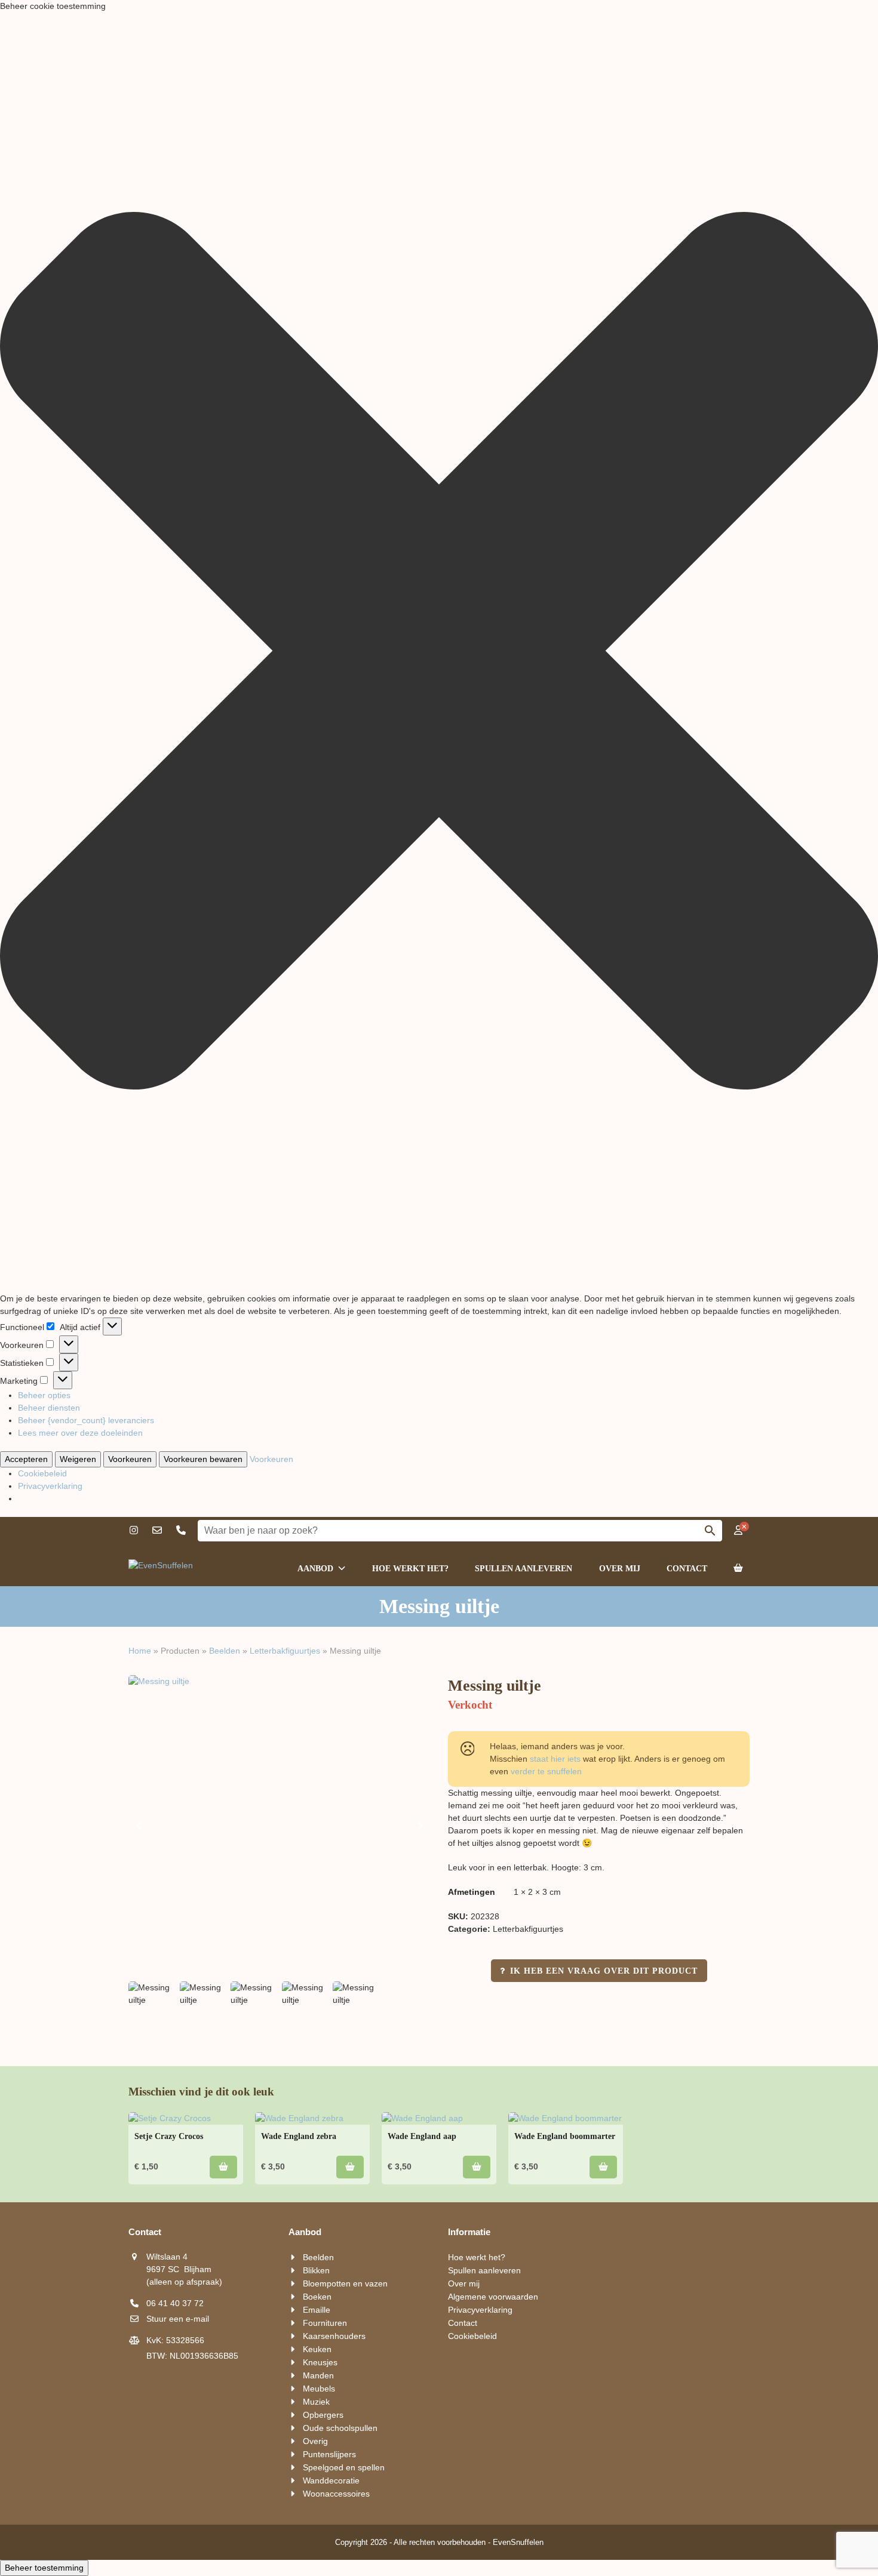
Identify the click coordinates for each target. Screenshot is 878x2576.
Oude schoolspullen (340, 2428)
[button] (439, 653)
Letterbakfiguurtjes (285, 1651)
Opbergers (323, 2415)
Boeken (317, 2297)
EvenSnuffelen (518, 2542)
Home (140, 1651)
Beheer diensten (49, 1408)
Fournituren (325, 2323)
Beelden (225, 1651)
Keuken (317, 2349)
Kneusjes (320, 2362)
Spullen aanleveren (484, 2270)
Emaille (317, 2310)
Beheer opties (44, 1395)
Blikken (316, 2270)
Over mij (464, 2283)
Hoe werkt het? (477, 2257)
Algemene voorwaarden (493, 2297)
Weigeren (78, 1459)
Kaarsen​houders (334, 2336)
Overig (315, 2441)
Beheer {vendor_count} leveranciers (86, 1420)
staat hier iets (555, 1759)
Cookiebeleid (42, 1473)
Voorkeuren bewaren (203, 1459)
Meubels (319, 2389)
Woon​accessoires (336, 2494)
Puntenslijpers (329, 2454)
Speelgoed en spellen (344, 2467)
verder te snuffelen (546, 1771)
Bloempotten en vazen (345, 2283)
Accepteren (26, 1459)
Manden (318, 2375)
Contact (463, 2323)
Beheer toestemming (44, 2568)
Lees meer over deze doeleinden (80, 1433)
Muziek (316, 2402)
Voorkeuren (130, 1459)
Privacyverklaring (50, 1486)
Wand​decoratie (331, 2480)
